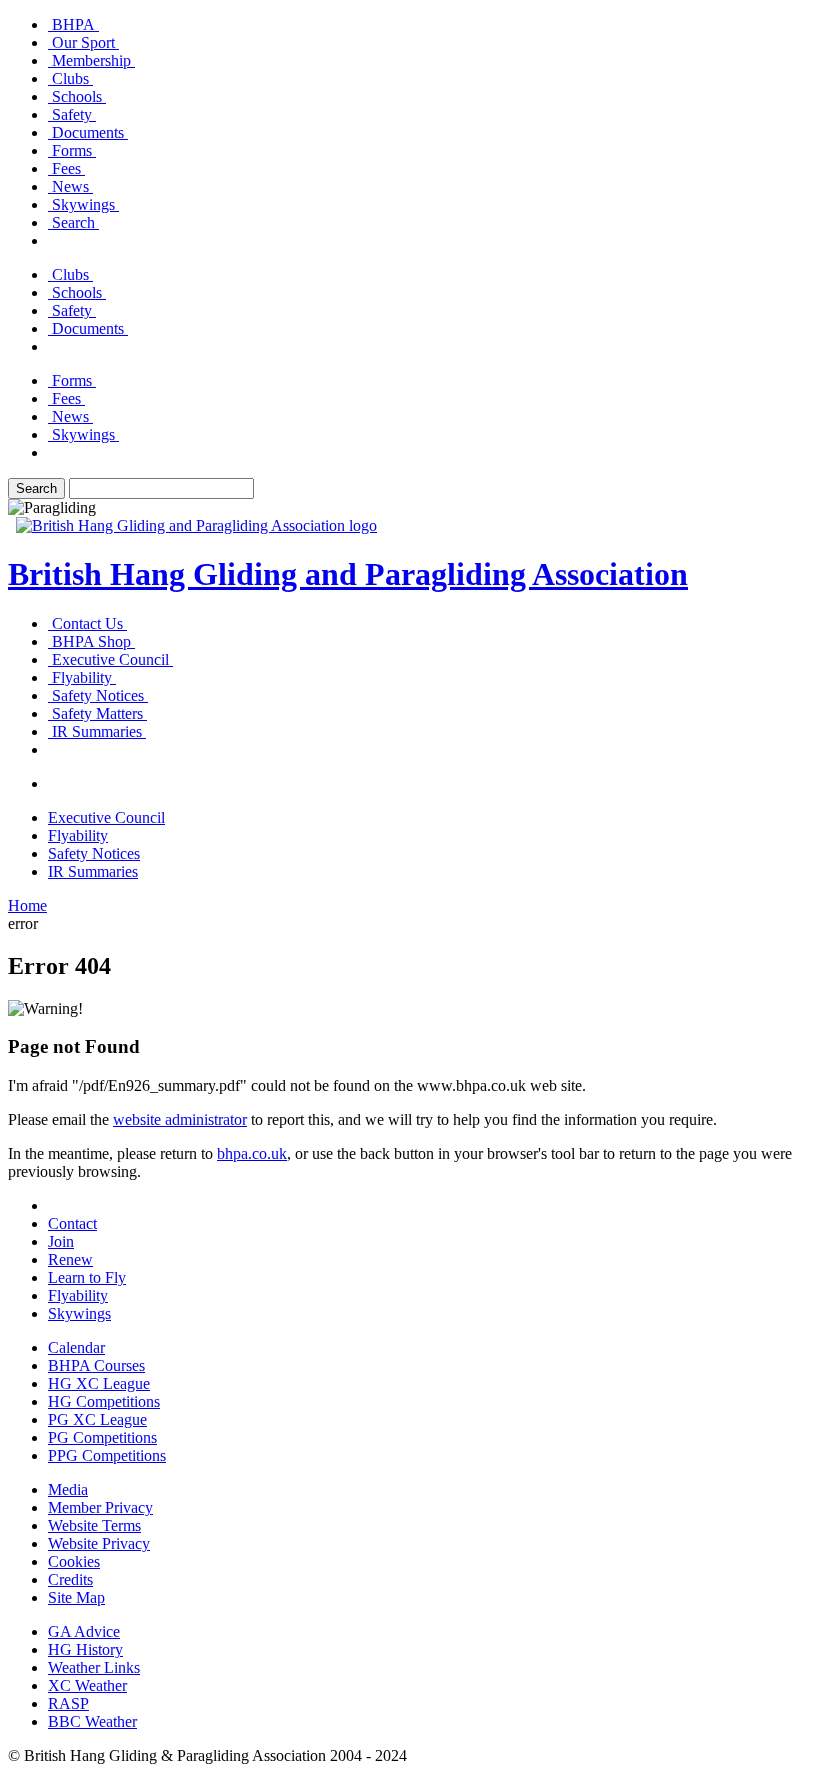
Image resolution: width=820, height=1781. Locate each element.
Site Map (76, 1597)
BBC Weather (92, 1721)
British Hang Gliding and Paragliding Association (348, 574)
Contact (72, 1223)
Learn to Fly (87, 1277)
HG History (85, 1649)
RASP (68, 1703)
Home (27, 905)
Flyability (78, 1295)
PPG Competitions (107, 1455)
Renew (70, 1259)
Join (61, 1241)
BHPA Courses (96, 1365)
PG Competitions (102, 1437)
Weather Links (94, 1667)
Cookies (74, 1561)
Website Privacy (99, 1543)
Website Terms (94, 1525)
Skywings (79, 1313)
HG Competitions (104, 1401)
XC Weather (87, 1685)
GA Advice (84, 1631)
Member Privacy (100, 1507)
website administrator (180, 1119)
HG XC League (99, 1383)
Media (68, 1489)
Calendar (76, 1347)
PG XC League (97, 1419)
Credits (70, 1579)
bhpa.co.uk (252, 1153)
